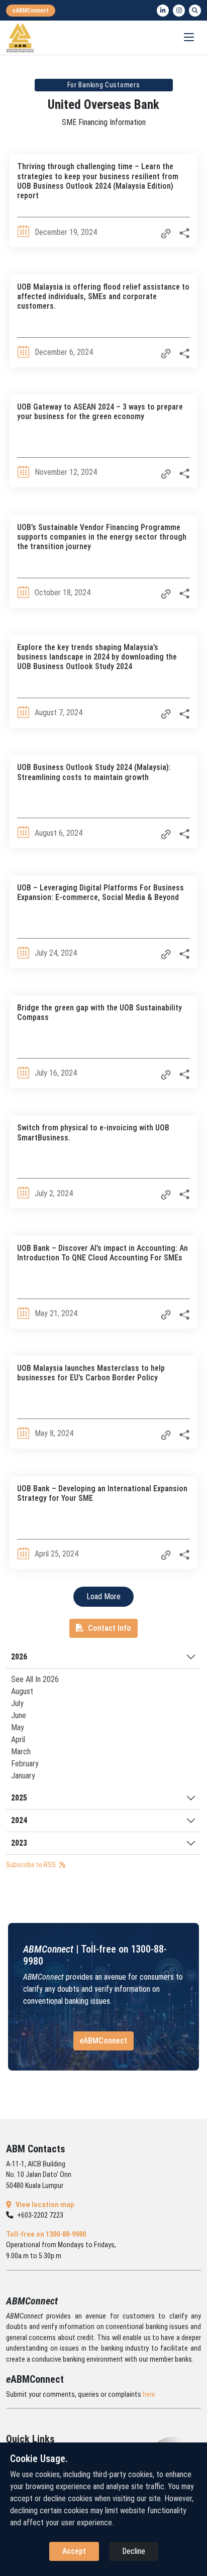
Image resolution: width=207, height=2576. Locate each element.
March (21, 1752)
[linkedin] (163, 11)
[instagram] (179, 11)
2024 (19, 1820)
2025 (19, 1798)
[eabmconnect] (31, 11)
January (23, 1776)
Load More (103, 1596)
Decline (134, 2551)
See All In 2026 (35, 1679)
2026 (19, 1657)
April (18, 1740)
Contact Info (110, 1628)
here (149, 2395)
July (17, 1703)
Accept (74, 2551)
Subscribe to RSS (32, 1865)
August (22, 1691)
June (19, 1715)
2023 (19, 1843)
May (18, 1727)
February (25, 1764)
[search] (195, 11)
